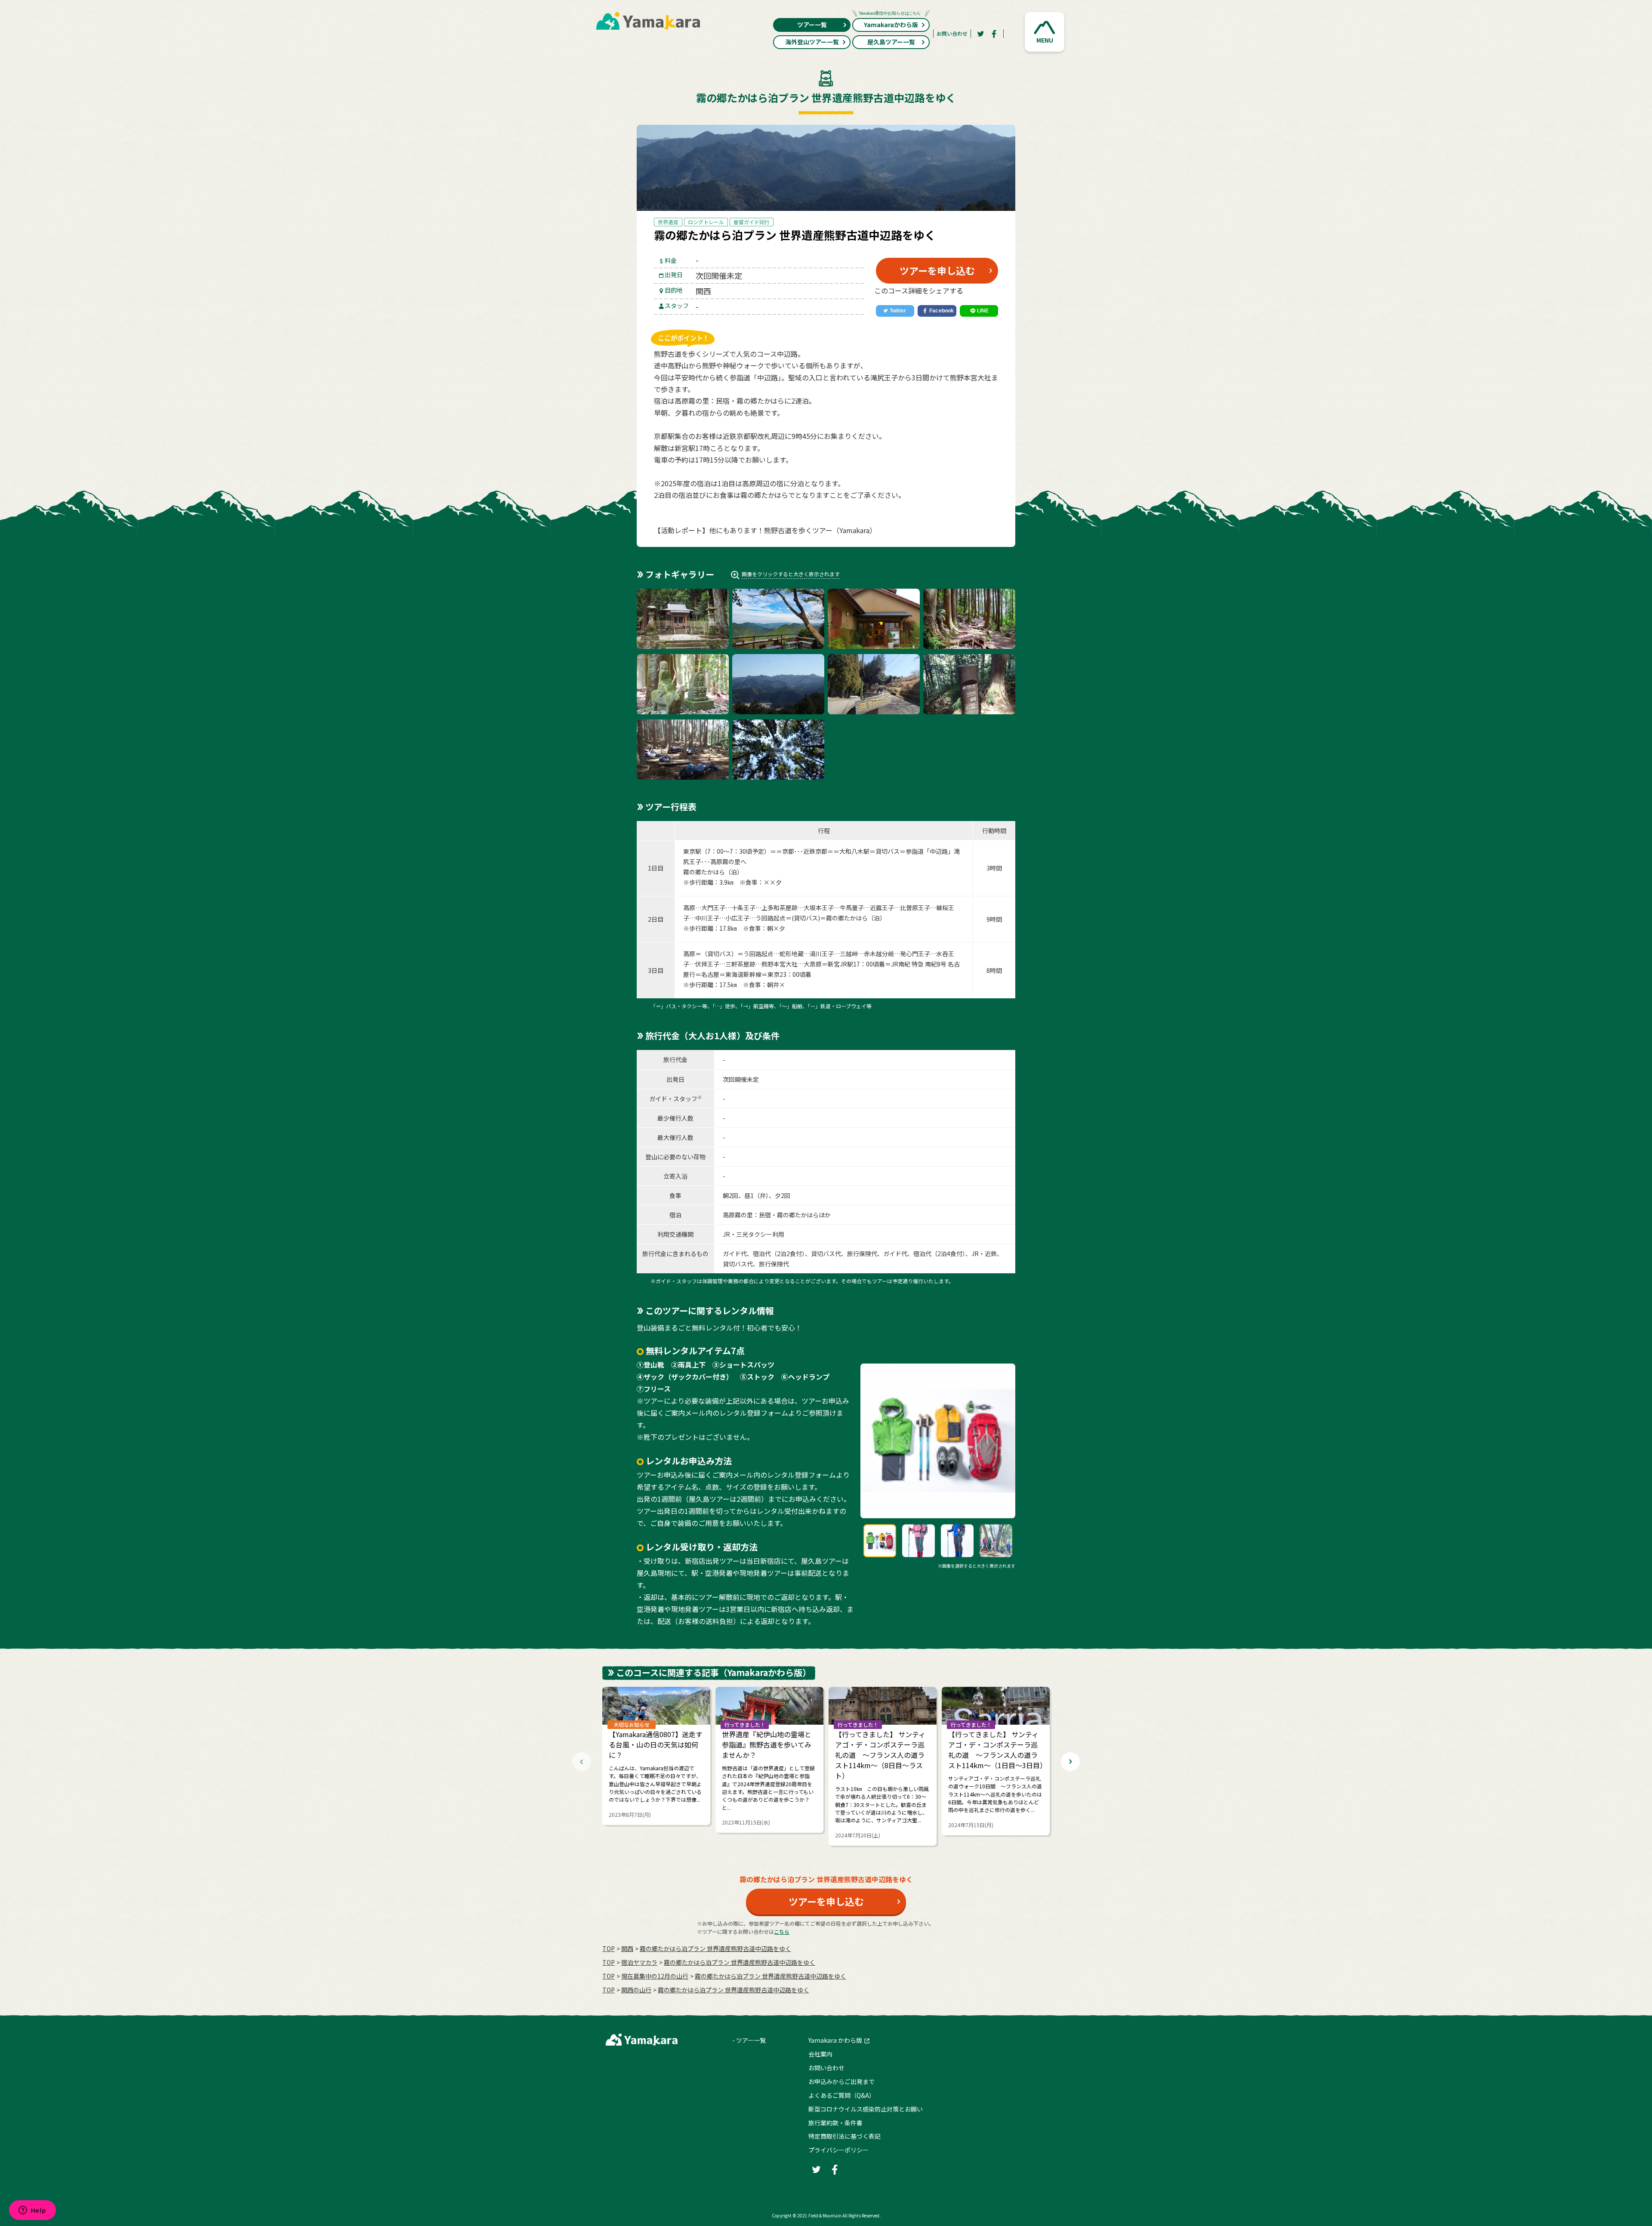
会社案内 (820, 2054)
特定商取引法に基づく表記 (844, 2136)
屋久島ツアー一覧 (891, 42)
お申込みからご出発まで (841, 2081)
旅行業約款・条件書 (835, 2123)
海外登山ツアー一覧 (812, 42)
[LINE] (979, 311)
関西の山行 (636, 1990)
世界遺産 (668, 222)
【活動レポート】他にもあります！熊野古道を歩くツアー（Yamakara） (765, 530)
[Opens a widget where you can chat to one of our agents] (32, 2211)
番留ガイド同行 (752, 222)
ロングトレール (706, 222)
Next (1070, 1762)
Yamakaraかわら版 (891, 25)
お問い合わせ (952, 33)
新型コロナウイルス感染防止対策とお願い (866, 2109)
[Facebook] (994, 34)
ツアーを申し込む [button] (937, 270)
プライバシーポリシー (838, 2150)
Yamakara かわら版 (835, 2040)
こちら (782, 1931)
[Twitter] (980, 34)
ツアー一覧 (812, 25)
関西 (627, 1948)
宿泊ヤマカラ (639, 1962)
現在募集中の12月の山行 (655, 1976)
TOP (609, 1948)
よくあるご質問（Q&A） (842, 2095)
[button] (1045, 32)
